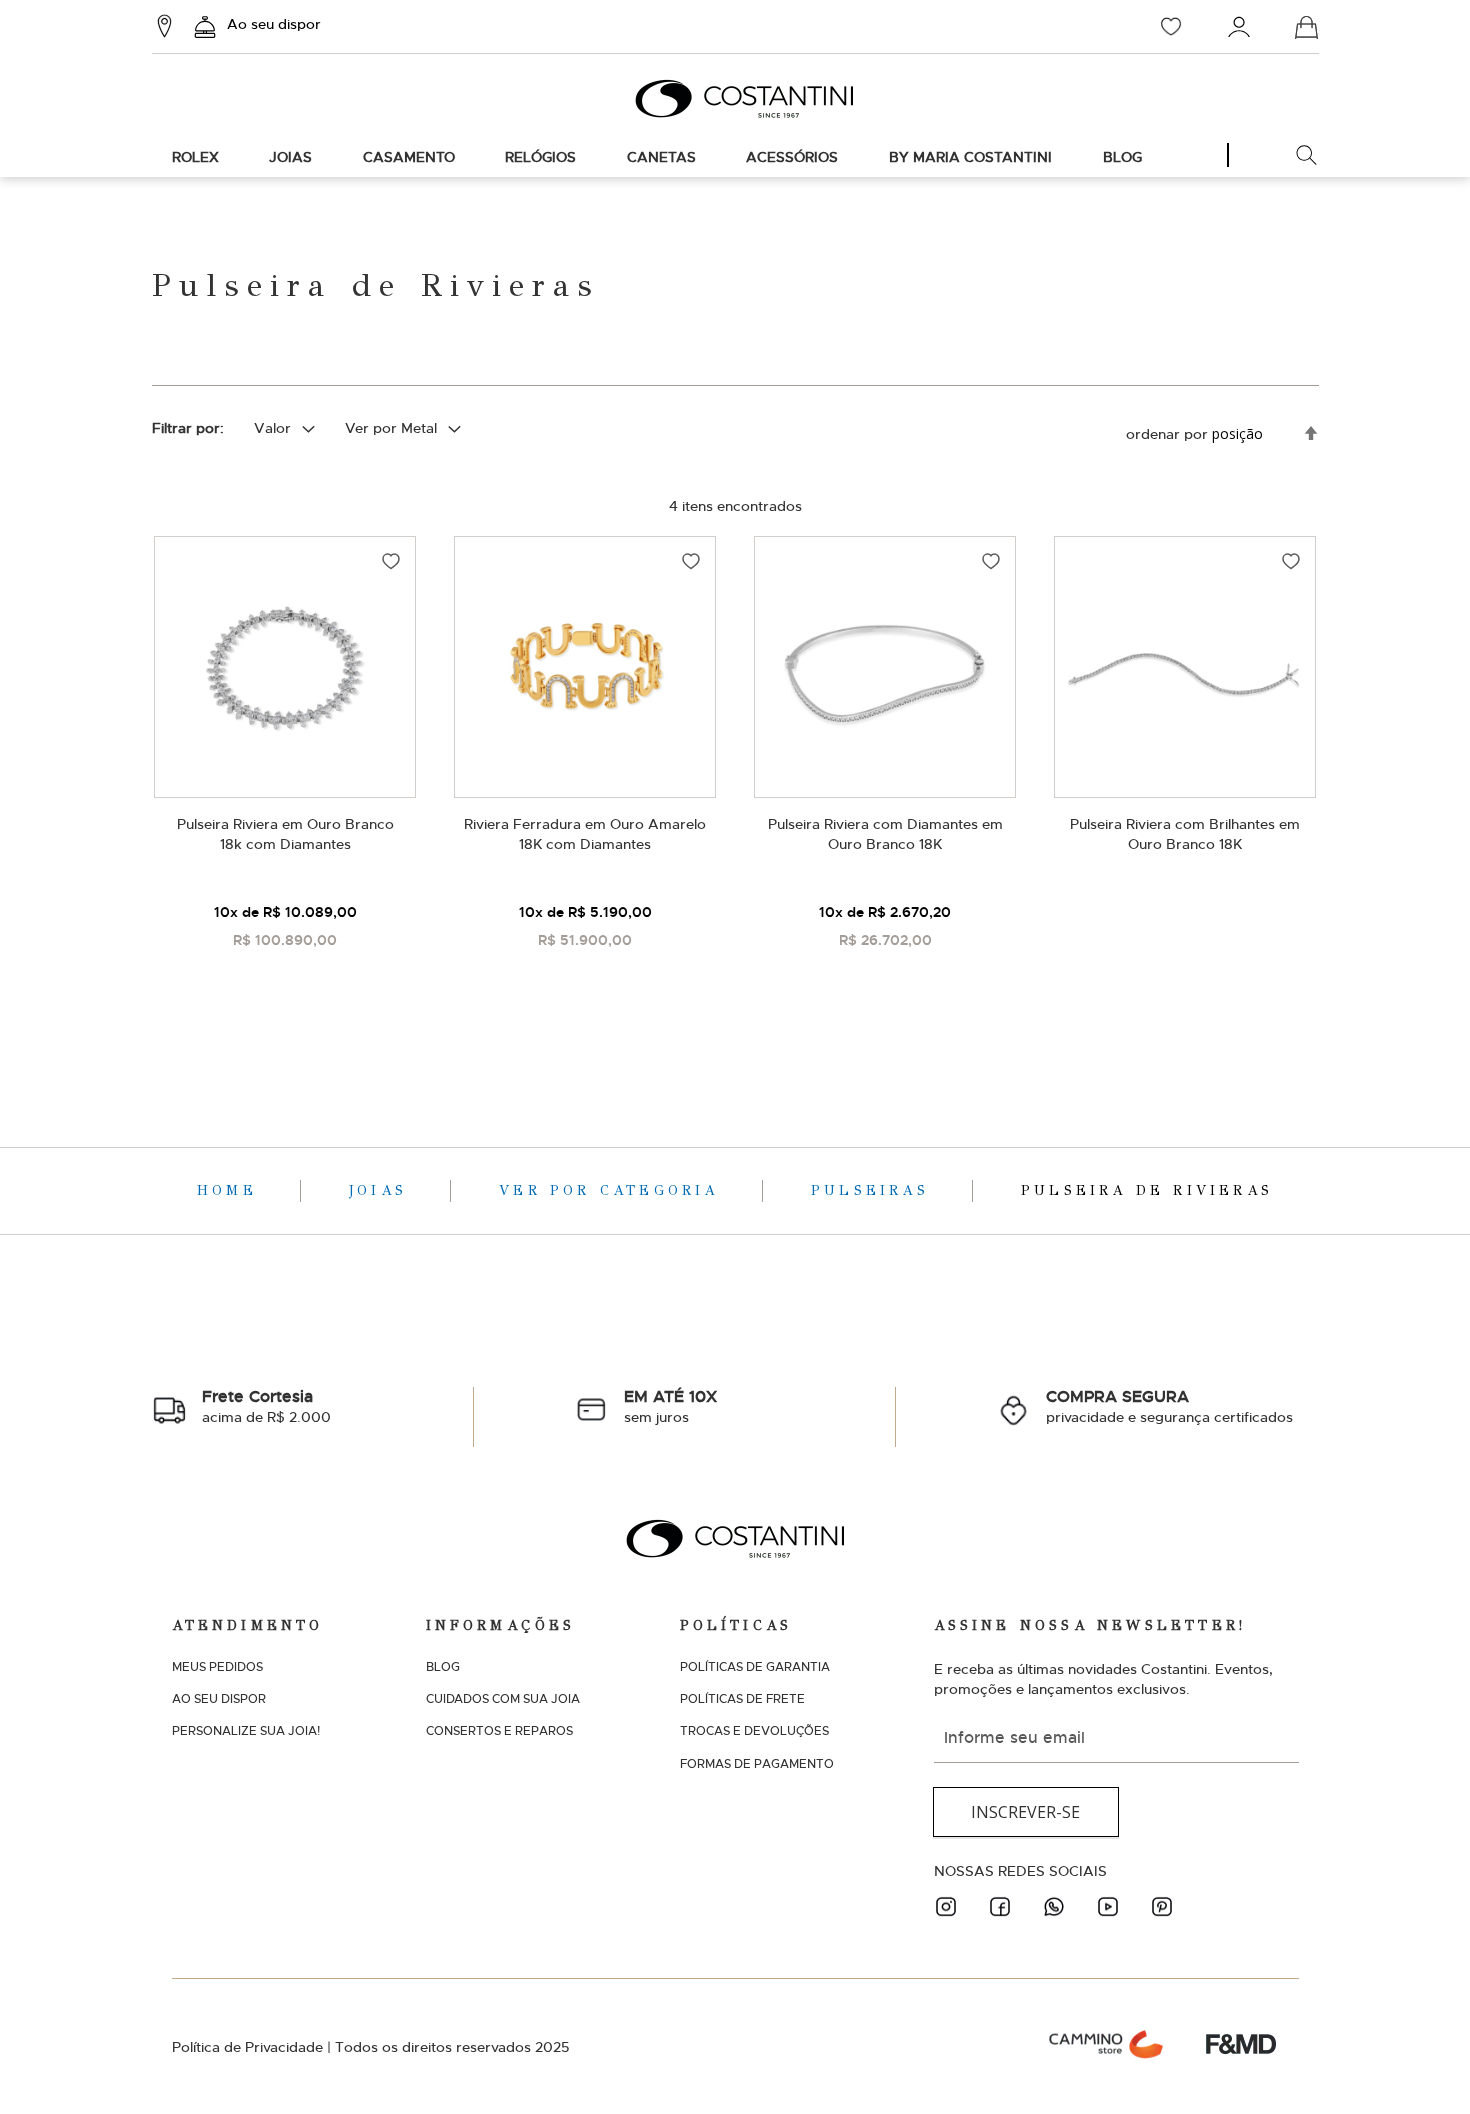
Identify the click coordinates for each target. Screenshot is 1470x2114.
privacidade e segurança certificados (1169, 1406)
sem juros (670, 1406)
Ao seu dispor (274, 24)
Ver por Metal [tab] (391, 428)
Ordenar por (1167, 434)
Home (231, 1190)
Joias (290, 157)
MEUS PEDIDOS (217, 1667)
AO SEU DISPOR (219, 1699)
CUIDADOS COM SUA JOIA (503, 1699)
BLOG (443, 1667)
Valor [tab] (272, 428)
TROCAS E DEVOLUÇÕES (754, 1731)
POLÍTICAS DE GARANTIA (755, 1667)
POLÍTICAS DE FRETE (742, 1699)
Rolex (195, 157)
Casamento (409, 157)
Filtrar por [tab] (186, 428)
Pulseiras (874, 1190)
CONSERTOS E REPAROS (499, 1731)
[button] (391, 561)
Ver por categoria (613, 1190)
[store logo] (735, 98)
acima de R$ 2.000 (266, 1406)
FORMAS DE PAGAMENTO (757, 1764)
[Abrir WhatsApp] (1420, 2063)
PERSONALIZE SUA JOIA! (246, 1731)
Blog (1122, 157)
